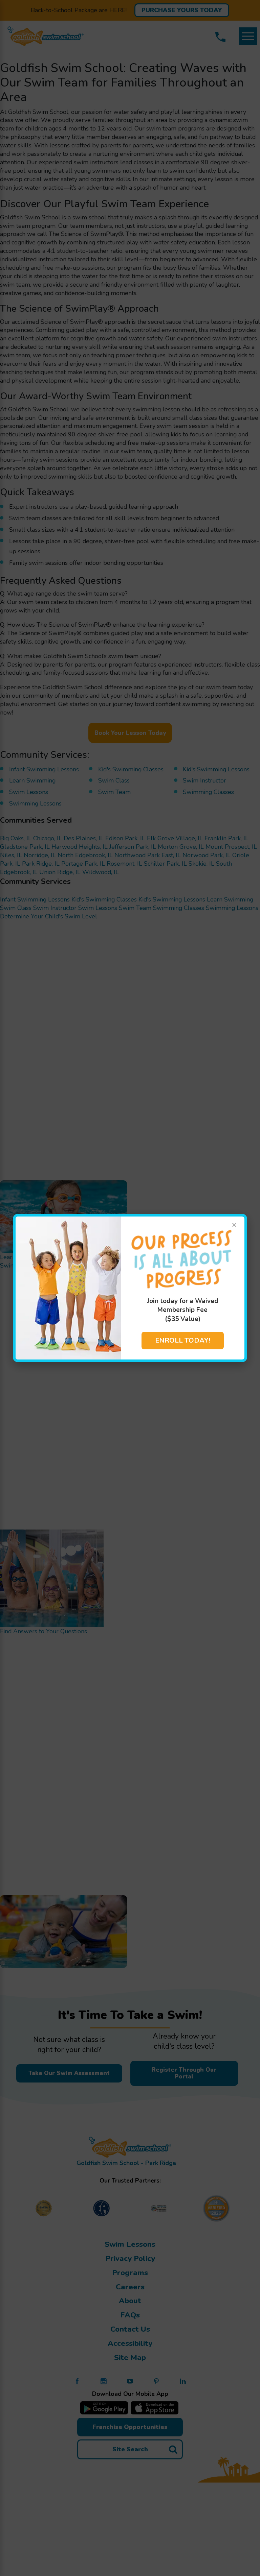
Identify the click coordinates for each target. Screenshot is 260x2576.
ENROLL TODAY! (183, 1340)
